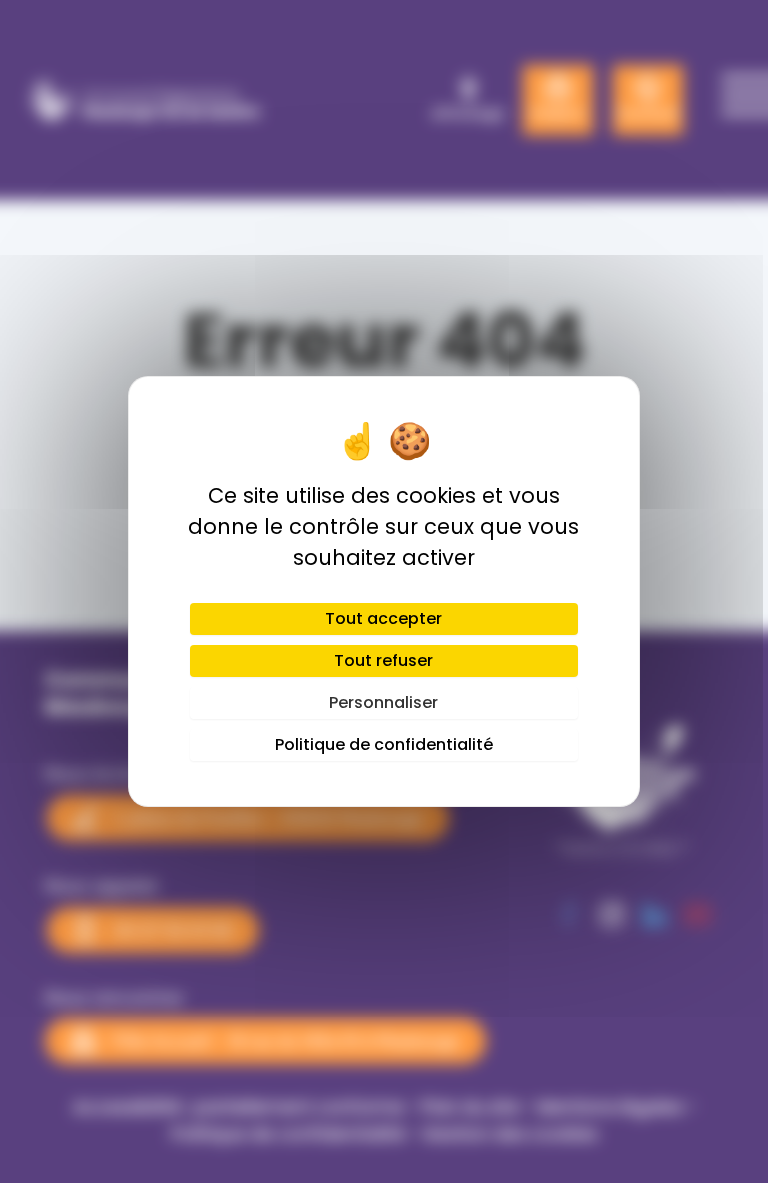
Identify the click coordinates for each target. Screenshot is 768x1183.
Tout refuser (383, 660)
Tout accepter (383, 618)
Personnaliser (383, 702)
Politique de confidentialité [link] (384, 744)
